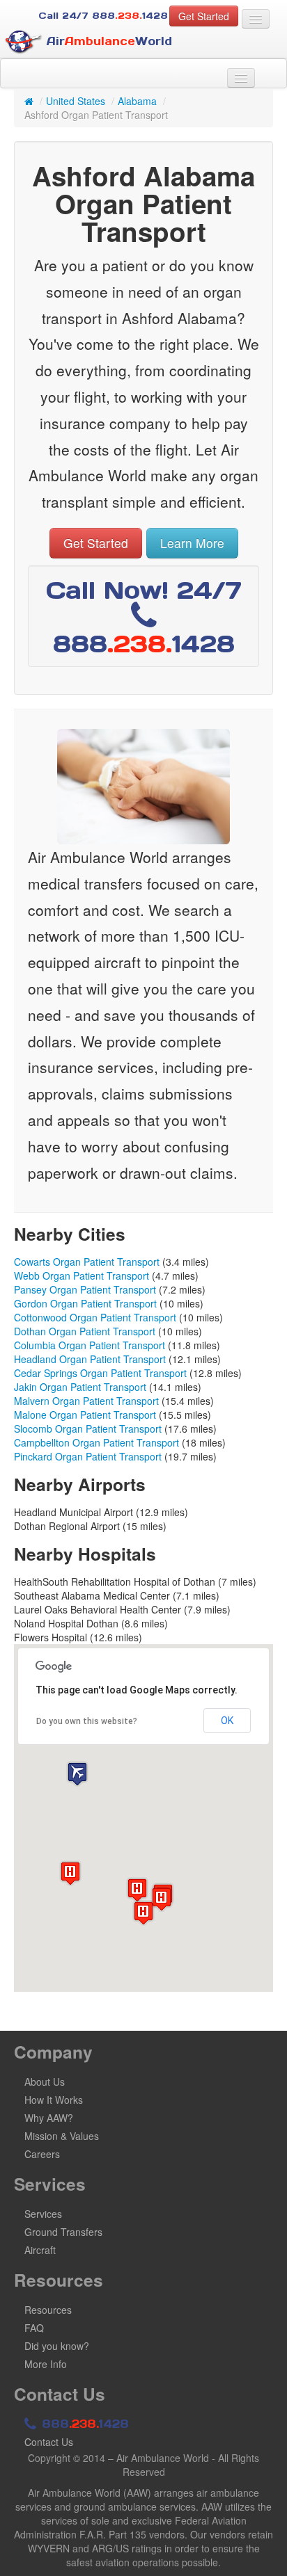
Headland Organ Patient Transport (90, 1359)
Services (43, 2214)
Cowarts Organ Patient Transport (87, 1262)
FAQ (34, 2328)
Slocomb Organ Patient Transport (88, 1428)
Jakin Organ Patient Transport (80, 1387)
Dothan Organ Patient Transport (85, 1331)
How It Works (54, 2100)
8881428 (83, 2424)
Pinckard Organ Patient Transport (88, 1456)
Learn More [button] (192, 543)
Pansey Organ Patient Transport (85, 1289)
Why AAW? (49, 2118)
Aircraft (40, 2250)
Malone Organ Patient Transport (85, 1415)
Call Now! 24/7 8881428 (144, 617)
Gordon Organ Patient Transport (85, 1303)
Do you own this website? (87, 1721)
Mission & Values (62, 2136)
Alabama (137, 101)
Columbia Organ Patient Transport (90, 1345)
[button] (77, 1774)
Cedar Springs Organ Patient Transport (100, 1373)
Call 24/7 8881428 (103, 16)
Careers (42, 2154)
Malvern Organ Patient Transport (86, 1401)
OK (227, 1721)
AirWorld (107, 41)
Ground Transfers (63, 2232)
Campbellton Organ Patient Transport (96, 1442)
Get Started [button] (204, 16)
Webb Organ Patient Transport (82, 1275)
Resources (48, 2310)
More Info (46, 2364)
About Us (45, 2082)
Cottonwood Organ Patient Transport (95, 1317)
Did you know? (57, 2346)
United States (76, 101)
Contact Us (49, 2442)
